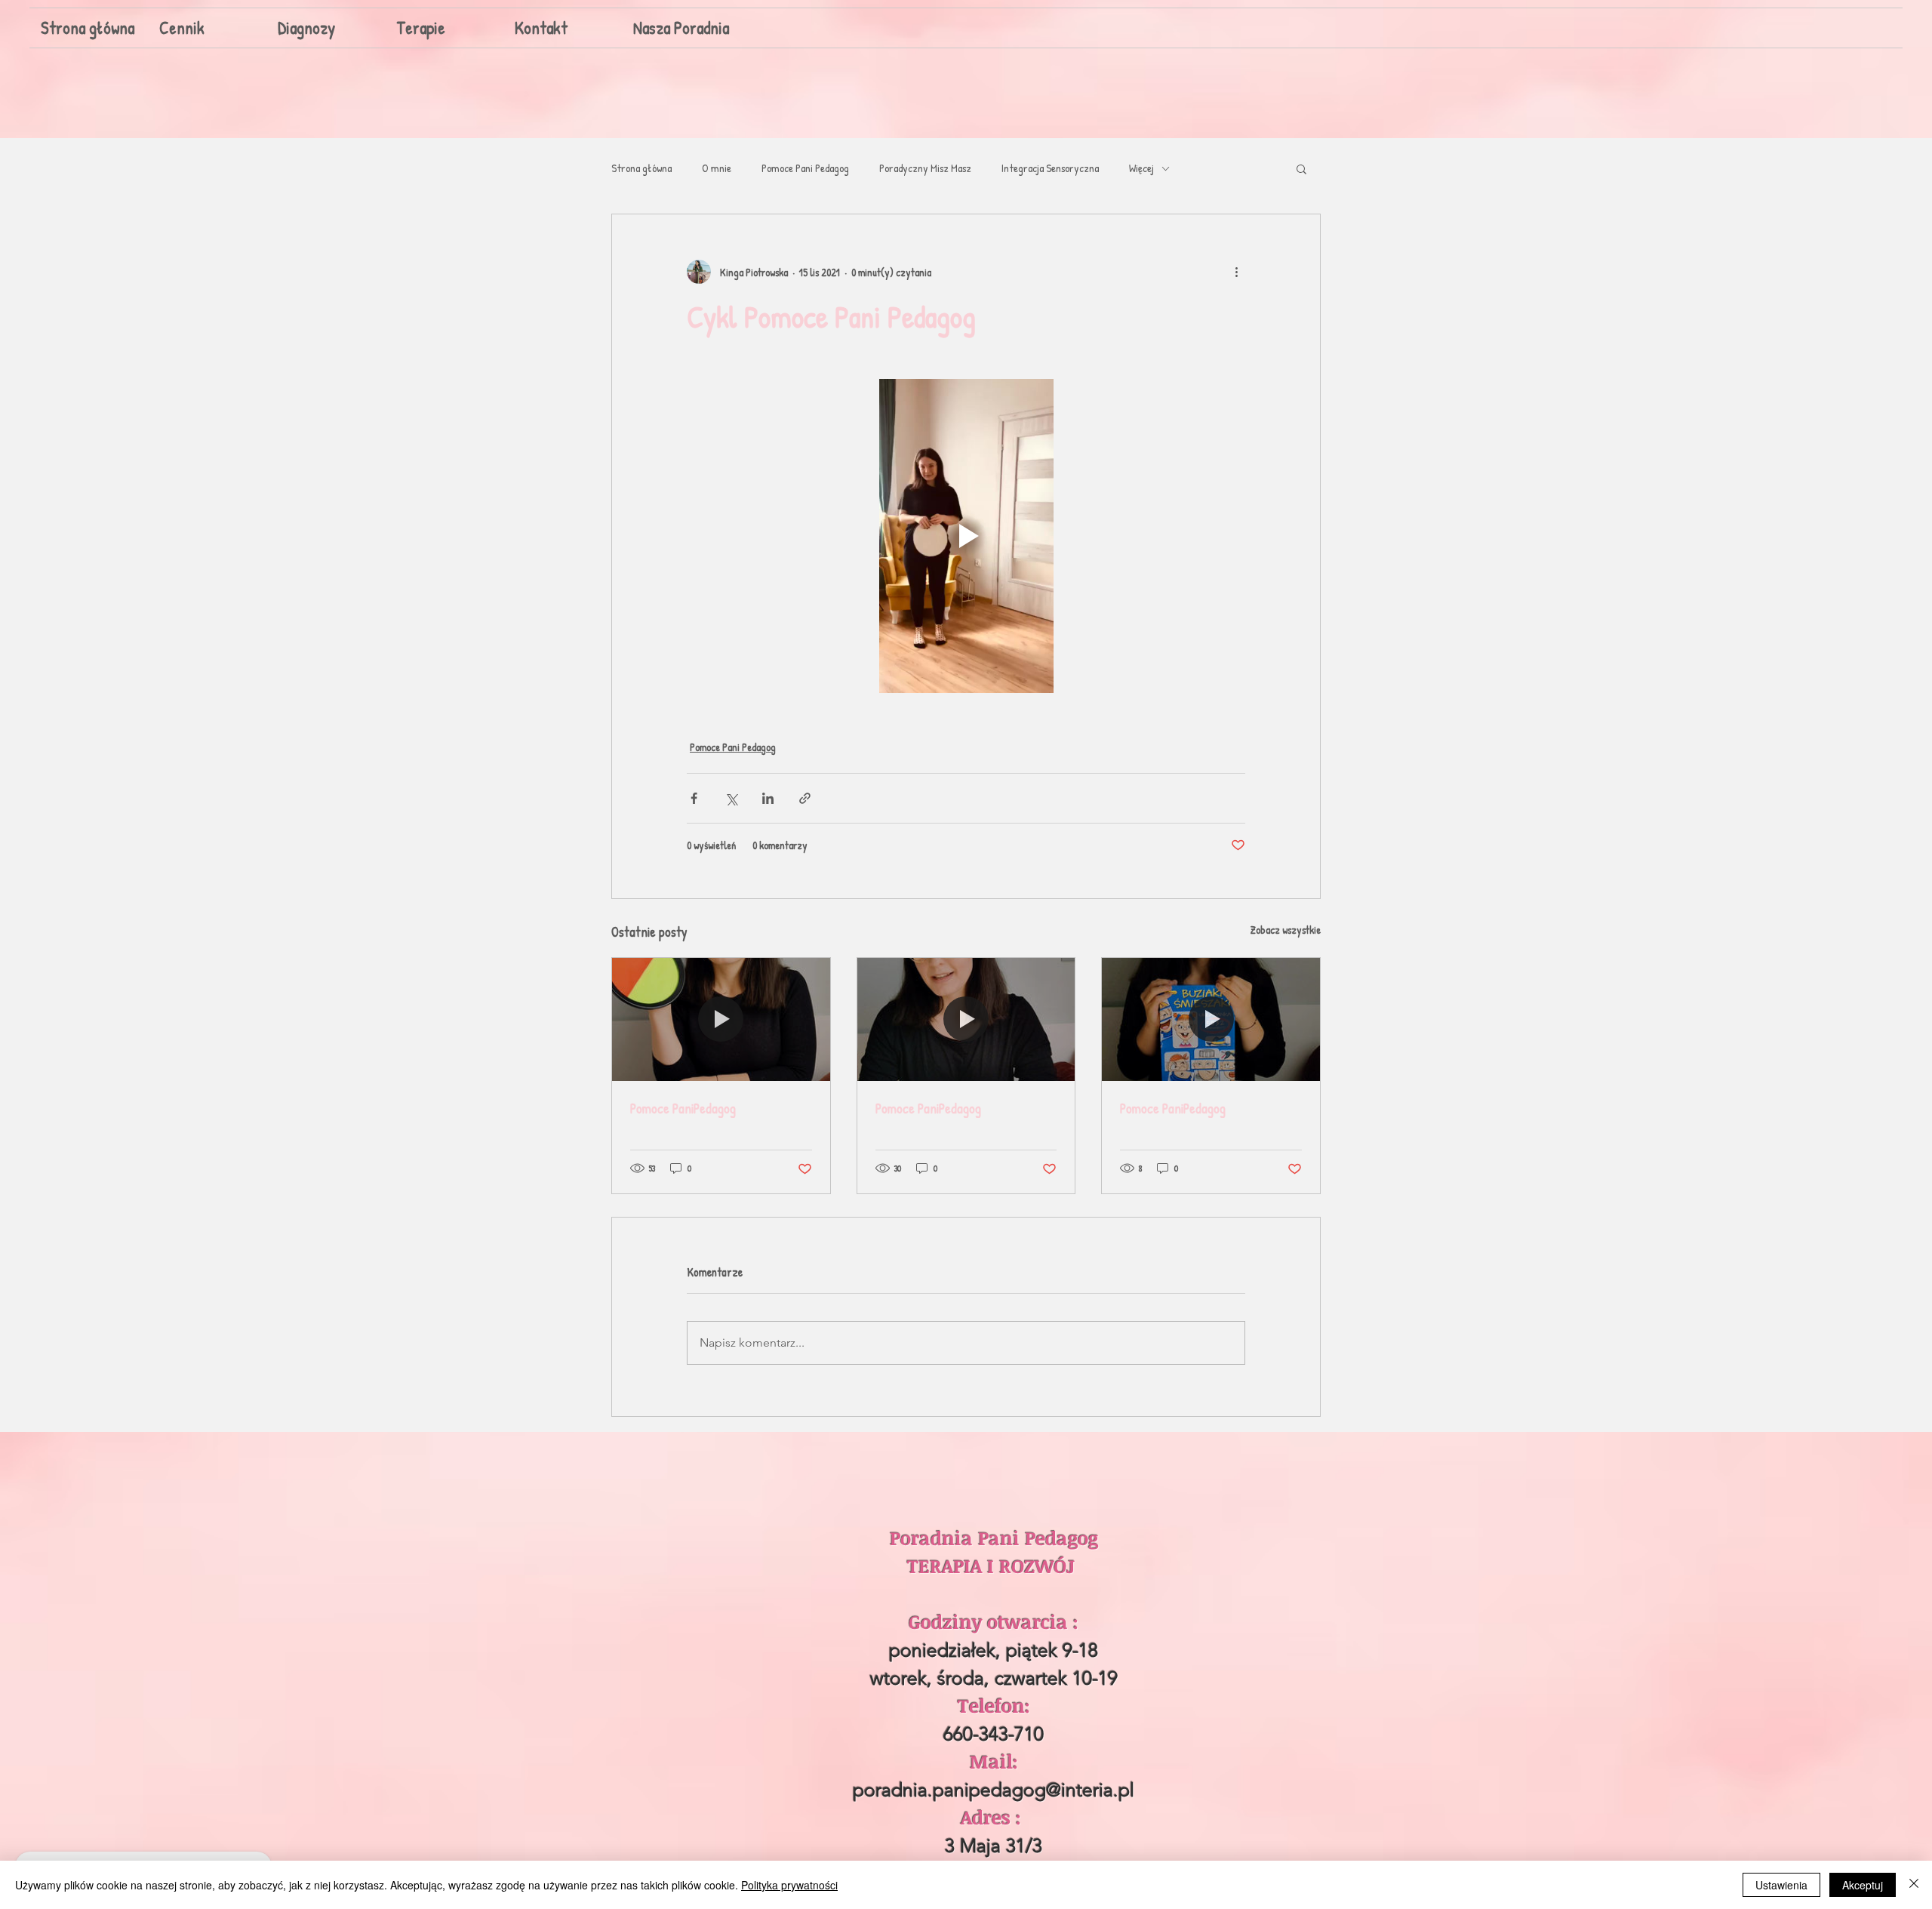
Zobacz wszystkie (1286, 930)
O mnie (717, 168)
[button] (1301, 168)
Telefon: (994, 1705)
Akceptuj (1863, 1885)
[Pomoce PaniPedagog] (721, 1019)
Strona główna (641, 168)
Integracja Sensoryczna (1050, 168)
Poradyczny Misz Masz (925, 168)
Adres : (994, 1817)
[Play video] (966, 536)
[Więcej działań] (1236, 272)
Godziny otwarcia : (994, 1621)
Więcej (1141, 168)
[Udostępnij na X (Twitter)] (731, 798)
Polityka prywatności (789, 1885)
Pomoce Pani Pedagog (805, 168)
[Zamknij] (1914, 1885)
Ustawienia (1781, 1885)
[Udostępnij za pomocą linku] (805, 798)
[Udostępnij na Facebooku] (694, 798)
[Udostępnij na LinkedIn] (768, 798)
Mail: (994, 1761)
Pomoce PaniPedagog (683, 1108)
